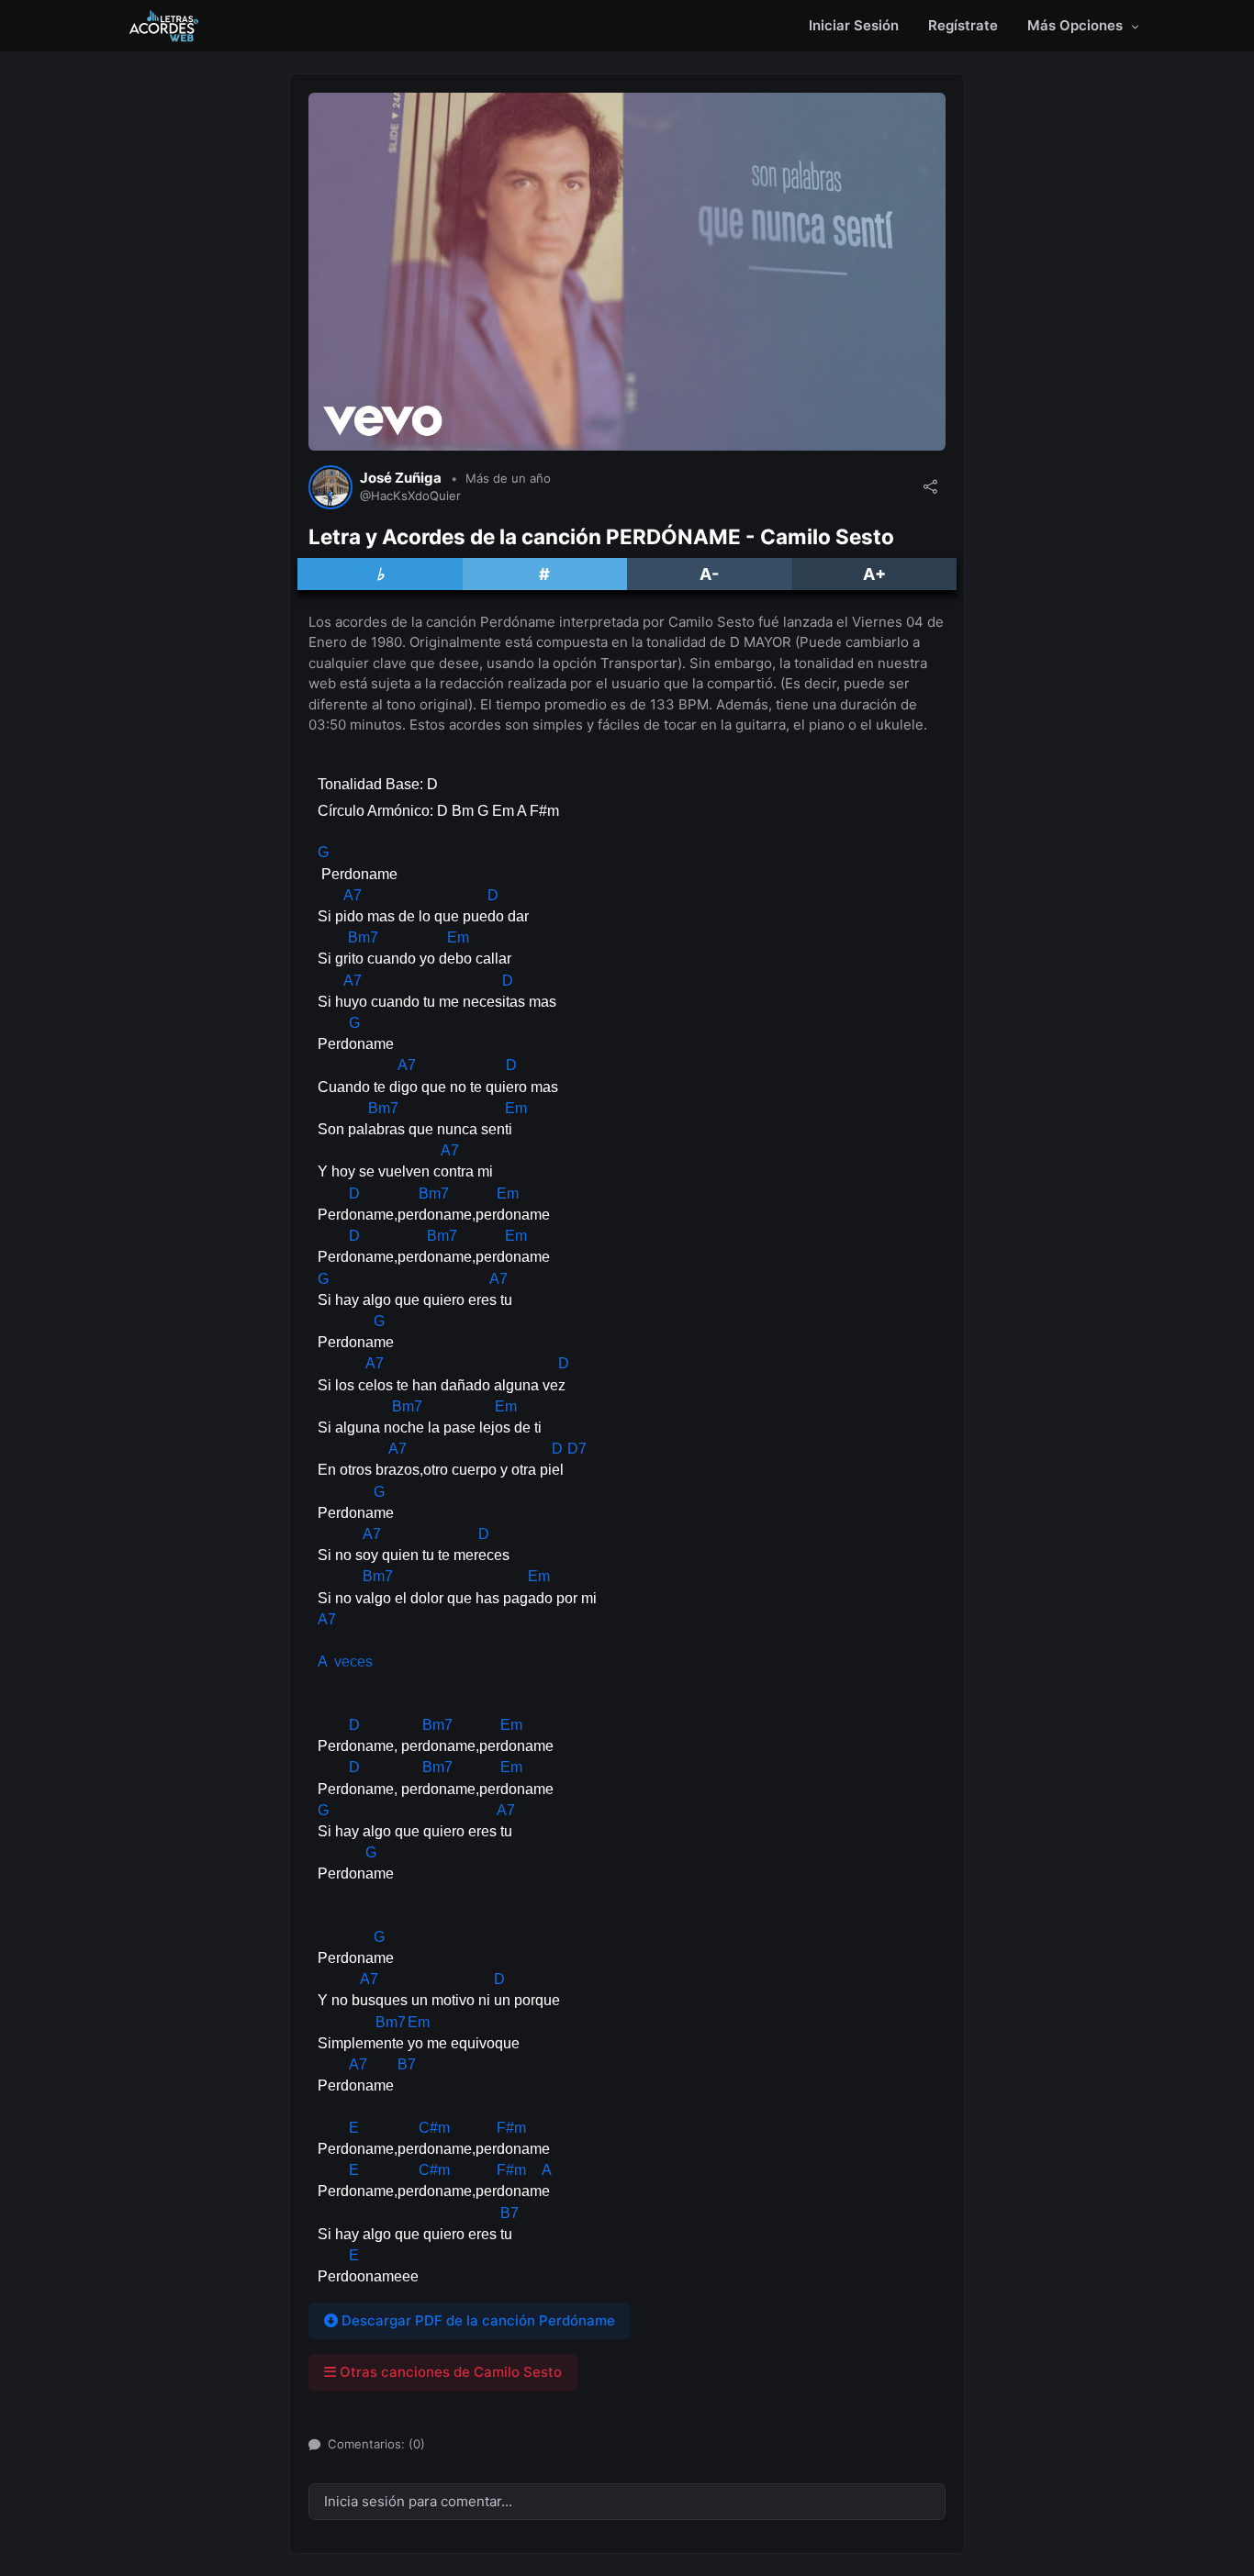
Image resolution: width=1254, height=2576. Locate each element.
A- (709, 574)
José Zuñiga (401, 478)
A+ (874, 574)
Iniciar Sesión (854, 25)
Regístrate (963, 25)
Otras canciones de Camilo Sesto (449, 2372)
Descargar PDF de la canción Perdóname (476, 2320)
